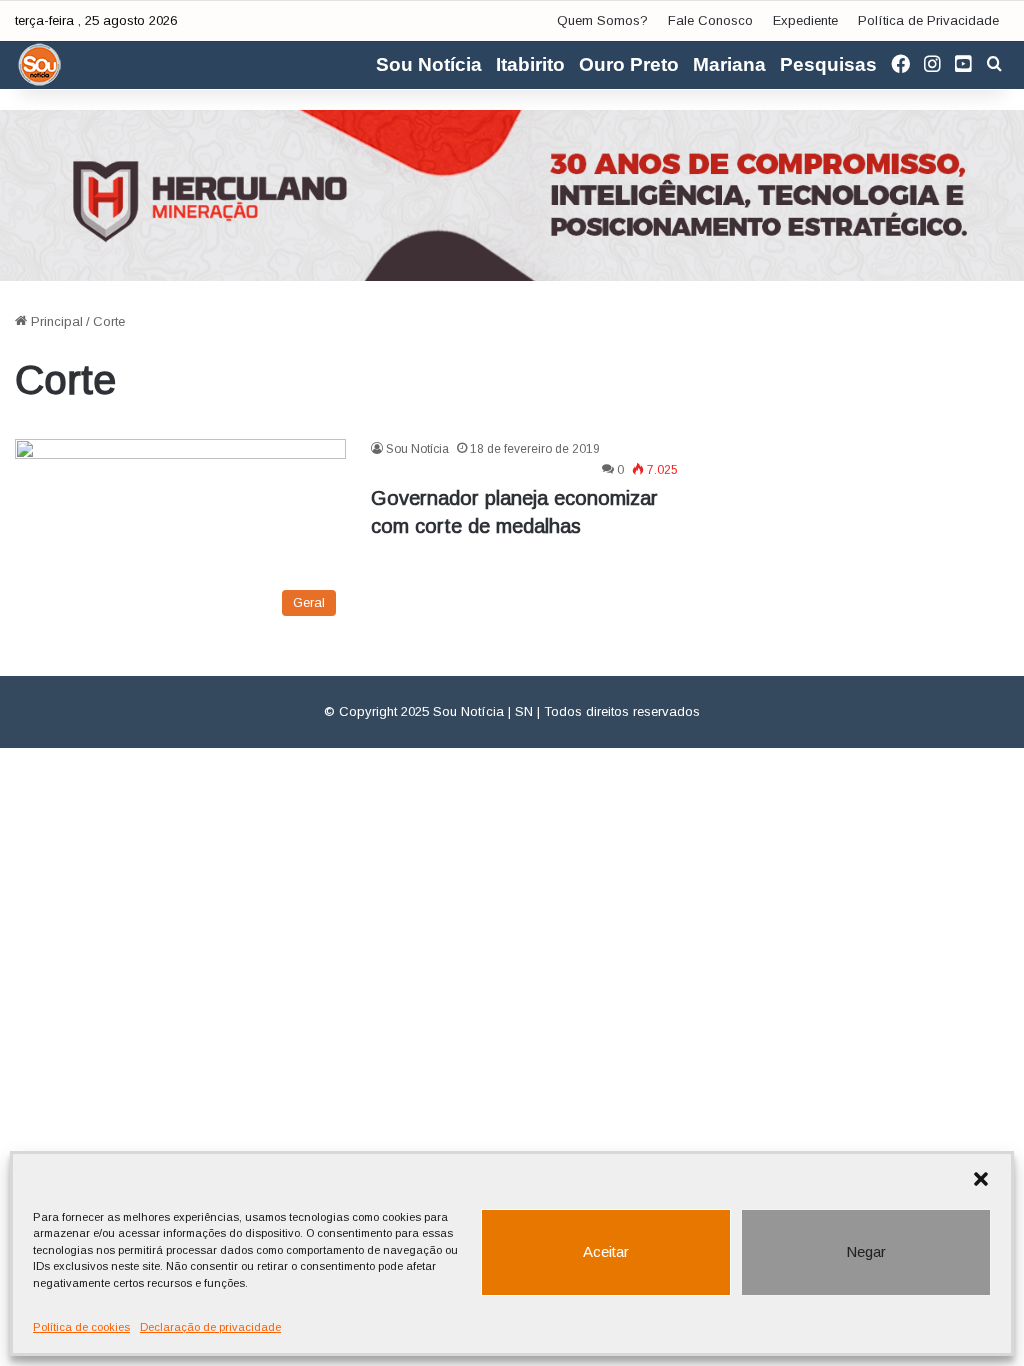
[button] (981, 1179)
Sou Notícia (429, 64)
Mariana (729, 64)
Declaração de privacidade (210, 1327)
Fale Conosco (710, 20)
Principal (55, 321)
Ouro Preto (629, 64)
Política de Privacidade (928, 20)
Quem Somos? (602, 20)
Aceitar (606, 1251)
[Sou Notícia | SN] (40, 65)
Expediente (805, 20)
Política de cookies (81, 1327)
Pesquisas (828, 64)
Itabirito (530, 64)
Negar (866, 1251)
